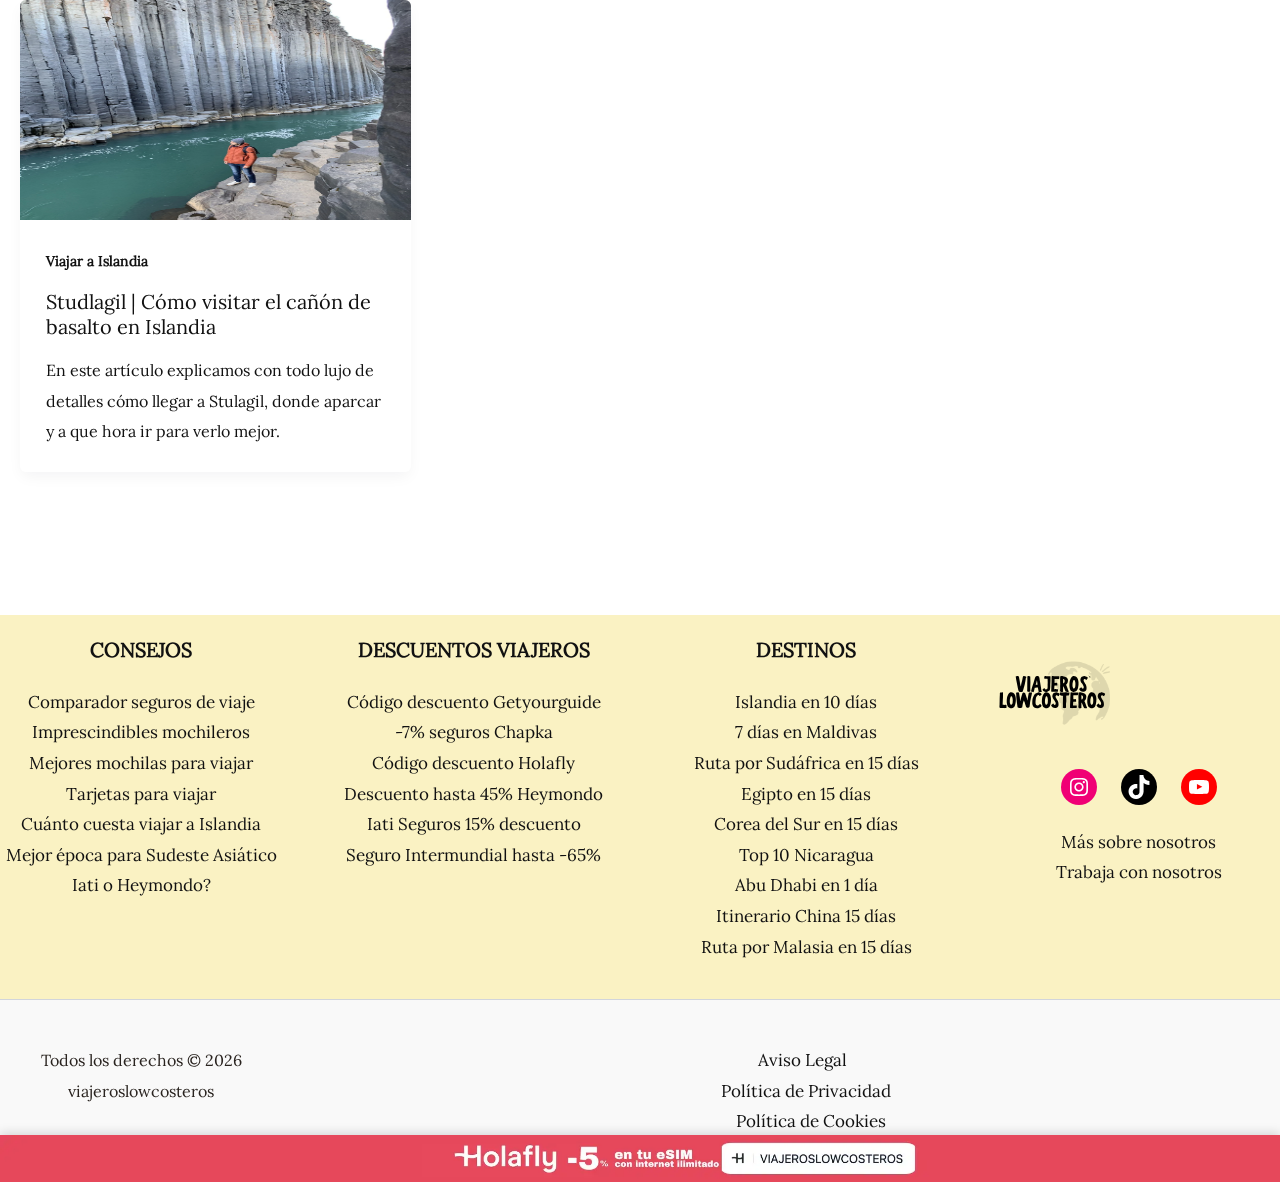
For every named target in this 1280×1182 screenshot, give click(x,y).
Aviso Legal (802, 1060)
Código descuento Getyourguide (474, 702)
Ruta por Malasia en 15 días (806, 947)
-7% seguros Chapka (474, 732)
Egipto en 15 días (806, 794)
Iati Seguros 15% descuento (474, 824)
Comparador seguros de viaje (141, 702)
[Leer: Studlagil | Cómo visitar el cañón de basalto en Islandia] (215, 108)
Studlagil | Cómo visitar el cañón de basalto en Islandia (208, 314)
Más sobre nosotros (1138, 842)
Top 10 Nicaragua (806, 855)
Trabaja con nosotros (1139, 872)
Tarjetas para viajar (141, 794)
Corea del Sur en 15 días (806, 824)
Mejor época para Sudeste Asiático (141, 855)
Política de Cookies (811, 1121)
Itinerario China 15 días (806, 916)
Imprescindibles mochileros (141, 732)
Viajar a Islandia (97, 261)
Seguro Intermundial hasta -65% (473, 855)
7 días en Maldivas (806, 732)
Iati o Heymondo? (141, 885)
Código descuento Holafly (473, 763)
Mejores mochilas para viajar (141, 763)
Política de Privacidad (806, 1091)
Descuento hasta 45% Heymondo (473, 794)
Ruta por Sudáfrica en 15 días (806, 763)
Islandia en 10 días (806, 702)
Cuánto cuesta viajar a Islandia (141, 824)
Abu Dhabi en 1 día (806, 885)
